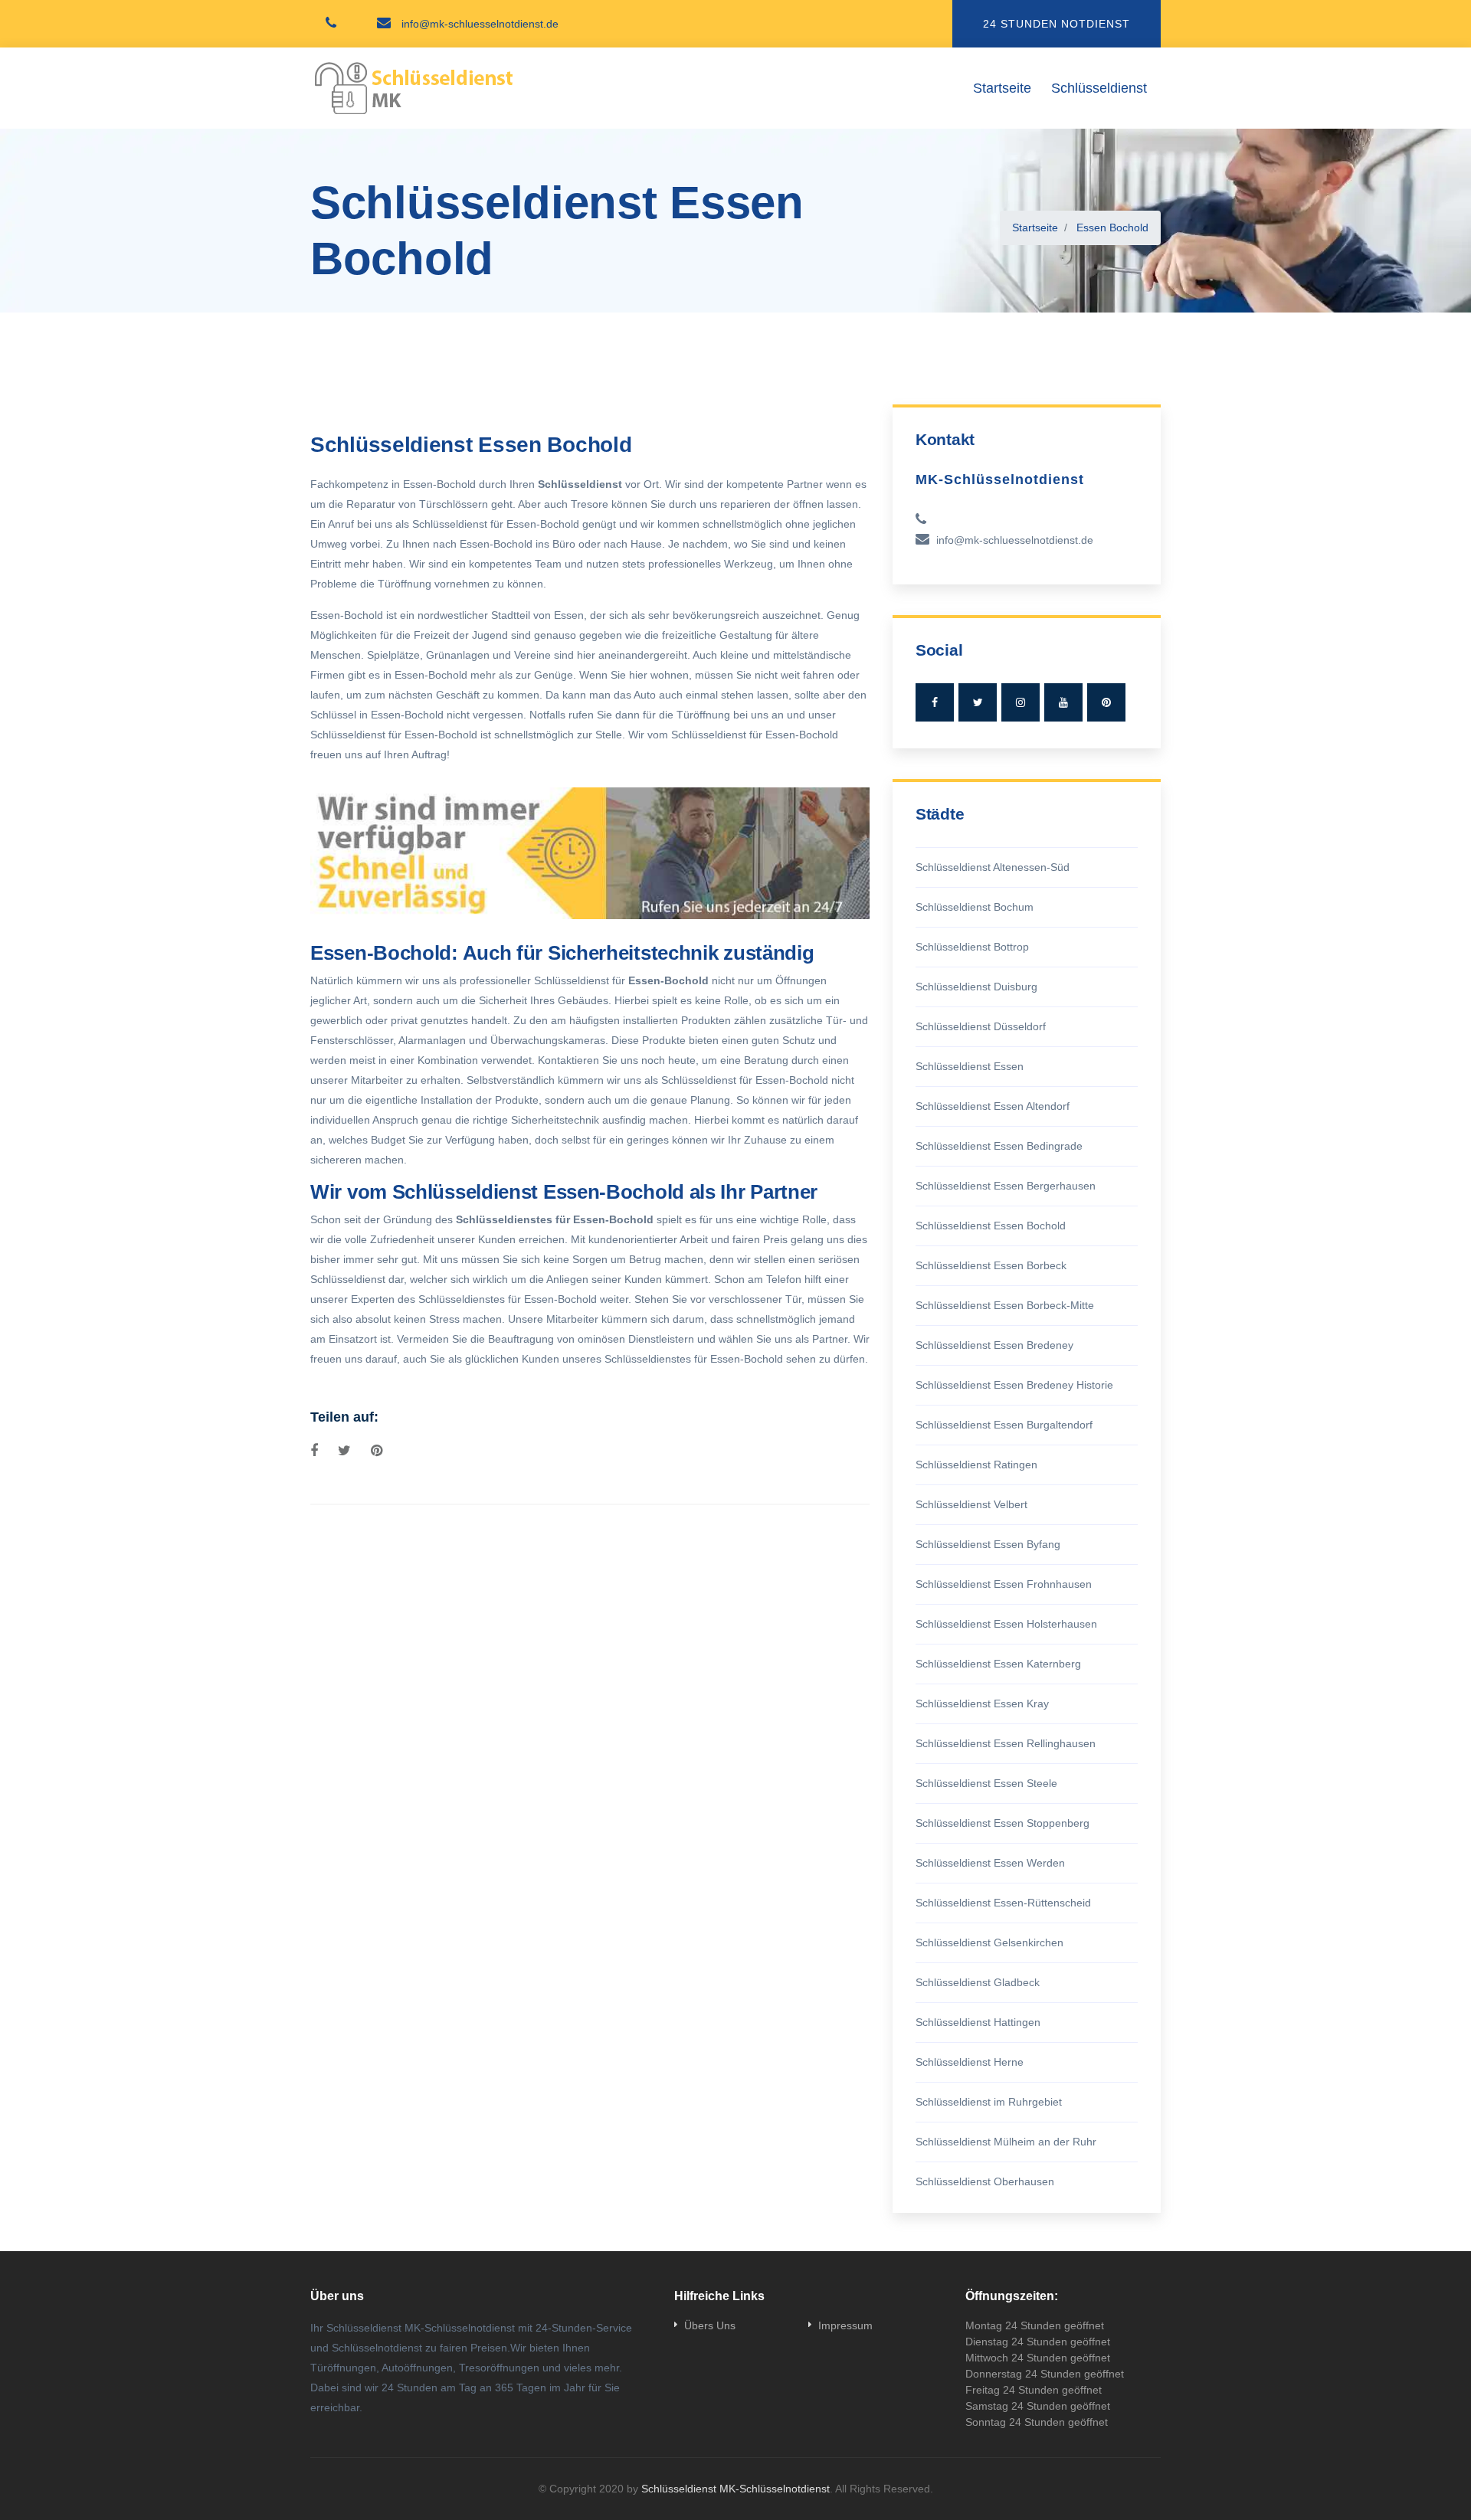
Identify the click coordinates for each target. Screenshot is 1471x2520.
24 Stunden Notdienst (1057, 24)
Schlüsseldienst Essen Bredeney (994, 1345)
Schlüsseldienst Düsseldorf (981, 1026)
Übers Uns (710, 2325)
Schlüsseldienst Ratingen (976, 1465)
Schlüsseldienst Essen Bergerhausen (1006, 1186)
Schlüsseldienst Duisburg (976, 987)
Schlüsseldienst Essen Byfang (988, 1544)
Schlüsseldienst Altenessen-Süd (993, 867)
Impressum (845, 2325)
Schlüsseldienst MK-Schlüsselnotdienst (735, 2489)
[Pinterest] (1106, 702)
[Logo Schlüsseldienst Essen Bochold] (414, 88)
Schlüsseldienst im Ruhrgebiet (989, 2102)
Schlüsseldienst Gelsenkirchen (989, 1942)
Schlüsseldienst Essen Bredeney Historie (1014, 1385)
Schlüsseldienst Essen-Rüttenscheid (1003, 1903)
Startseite (1002, 88)
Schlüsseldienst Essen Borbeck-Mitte (1005, 1305)
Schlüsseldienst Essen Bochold (991, 1226)
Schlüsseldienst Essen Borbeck (991, 1265)
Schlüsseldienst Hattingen (978, 2022)
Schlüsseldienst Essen (970, 1066)
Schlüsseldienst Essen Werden (990, 1863)
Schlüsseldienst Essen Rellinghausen (1006, 1743)
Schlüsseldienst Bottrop (972, 947)
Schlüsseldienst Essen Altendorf (993, 1106)
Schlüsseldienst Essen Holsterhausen (1006, 1624)
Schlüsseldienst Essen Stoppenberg (1003, 1823)
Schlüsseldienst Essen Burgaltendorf (1004, 1425)
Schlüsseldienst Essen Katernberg (998, 1664)
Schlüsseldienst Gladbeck (978, 1982)
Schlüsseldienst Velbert (971, 1504)
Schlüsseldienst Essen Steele (986, 1783)
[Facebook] (935, 702)
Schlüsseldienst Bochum (975, 907)
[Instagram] (1021, 702)
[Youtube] (1063, 702)
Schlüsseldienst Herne (970, 2062)
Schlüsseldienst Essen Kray (982, 1703)
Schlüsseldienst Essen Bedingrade (999, 1146)
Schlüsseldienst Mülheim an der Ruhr (1006, 2142)
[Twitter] (978, 702)
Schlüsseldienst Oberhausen (985, 2181)
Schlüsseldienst (1099, 88)
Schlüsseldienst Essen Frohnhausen (1004, 1584)
